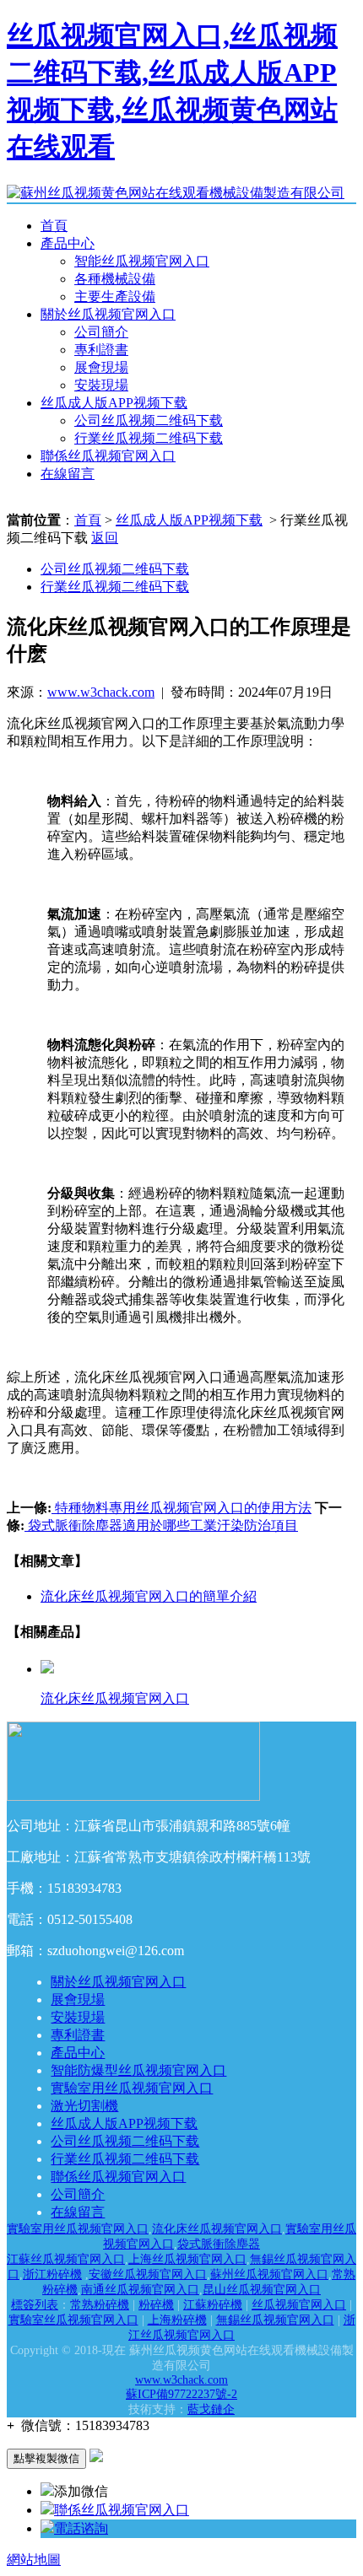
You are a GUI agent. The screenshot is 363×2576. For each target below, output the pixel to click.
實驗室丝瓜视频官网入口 (73, 2320)
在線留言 (68, 474)
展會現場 (101, 367)
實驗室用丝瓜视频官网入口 (132, 2088)
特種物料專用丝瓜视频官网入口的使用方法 (181, 1508)
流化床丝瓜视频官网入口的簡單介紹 (149, 1596)
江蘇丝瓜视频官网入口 (66, 2259)
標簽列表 (35, 2305)
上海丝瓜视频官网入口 (187, 2259)
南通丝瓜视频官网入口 (140, 2290)
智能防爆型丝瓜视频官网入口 (138, 2070)
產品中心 (68, 243)
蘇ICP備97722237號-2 (181, 2394)
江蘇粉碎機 (213, 2305)
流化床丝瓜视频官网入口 (217, 2229)
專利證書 (101, 350)
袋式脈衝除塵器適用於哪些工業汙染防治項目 (161, 1525)
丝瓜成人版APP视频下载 (114, 403)
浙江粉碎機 (52, 2274)
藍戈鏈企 (211, 2409)
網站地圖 (34, 2560)
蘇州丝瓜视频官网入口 (269, 2274)
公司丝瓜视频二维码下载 (149, 420)
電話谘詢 (81, 2528)
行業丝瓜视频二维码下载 (149, 438)
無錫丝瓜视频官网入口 (275, 2320)
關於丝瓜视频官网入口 (108, 314)
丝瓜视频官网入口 (299, 2305)
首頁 (54, 226)
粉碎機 (156, 2305)
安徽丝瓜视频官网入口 (148, 2274)
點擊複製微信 (46, 2458)
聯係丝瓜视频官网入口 (108, 456)
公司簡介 (101, 332)
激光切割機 (84, 2106)
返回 (105, 538)
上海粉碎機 (177, 2320)
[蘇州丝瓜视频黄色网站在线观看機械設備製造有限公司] (176, 193)
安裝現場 (101, 385)
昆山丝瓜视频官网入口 (262, 2290)
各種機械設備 (115, 279)
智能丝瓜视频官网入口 (142, 261)
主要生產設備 (115, 296)
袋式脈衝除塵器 (219, 2244)
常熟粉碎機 (100, 2305)
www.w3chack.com (101, 692)
